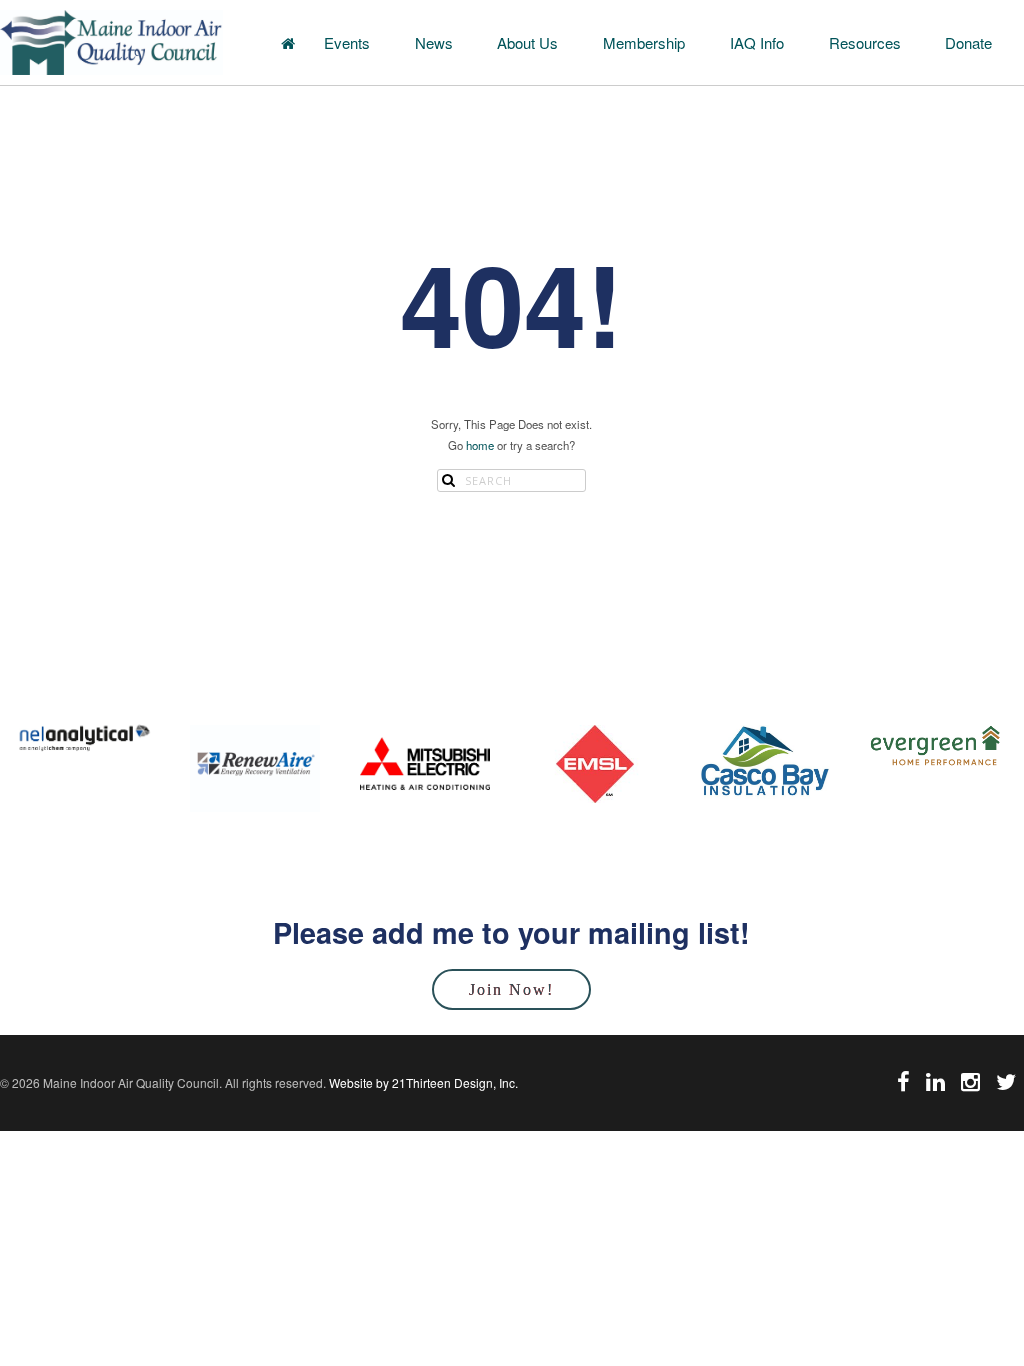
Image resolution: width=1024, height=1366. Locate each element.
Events (347, 42)
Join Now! (511, 989)
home (480, 445)
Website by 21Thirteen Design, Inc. (422, 1082)
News (434, 42)
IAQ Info (757, 42)
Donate (968, 42)
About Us (527, 42)
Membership (644, 42)
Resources (865, 42)
